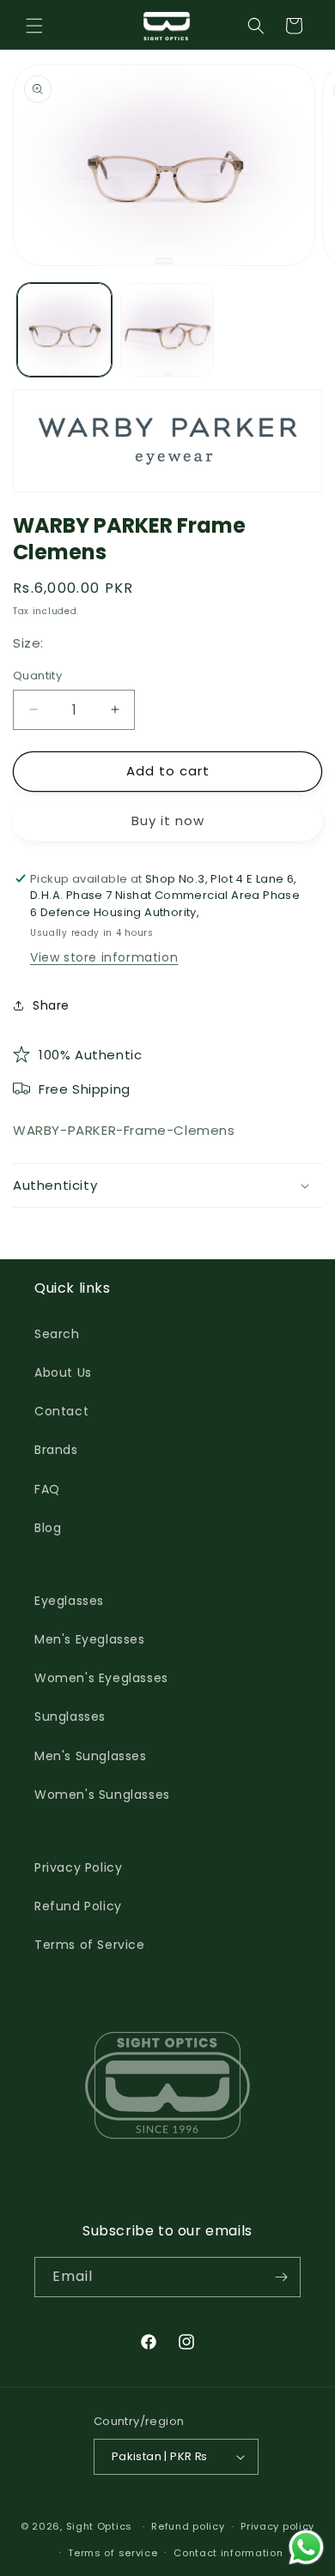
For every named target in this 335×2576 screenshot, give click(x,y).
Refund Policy (78, 1906)
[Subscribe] (281, 2277)
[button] (34, 26)
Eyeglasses (69, 1601)
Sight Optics (99, 2526)
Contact (61, 1411)
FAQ (47, 1489)
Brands (56, 1450)
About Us (63, 1372)
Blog (48, 1528)
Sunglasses (70, 1716)
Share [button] (51, 1005)
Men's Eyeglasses (90, 1639)
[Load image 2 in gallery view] (167, 330)
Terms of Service (90, 1945)
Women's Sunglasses (102, 1795)
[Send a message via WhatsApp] (306, 2547)
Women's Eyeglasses (101, 1678)
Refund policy (188, 2526)
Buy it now (168, 820)
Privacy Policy (78, 1867)
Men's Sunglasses (91, 1756)
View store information (104, 957)
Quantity (37, 676)
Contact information (228, 2553)
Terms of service (113, 2553)
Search (57, 1334)
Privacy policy (277, 2526)
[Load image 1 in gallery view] (64, 330)
